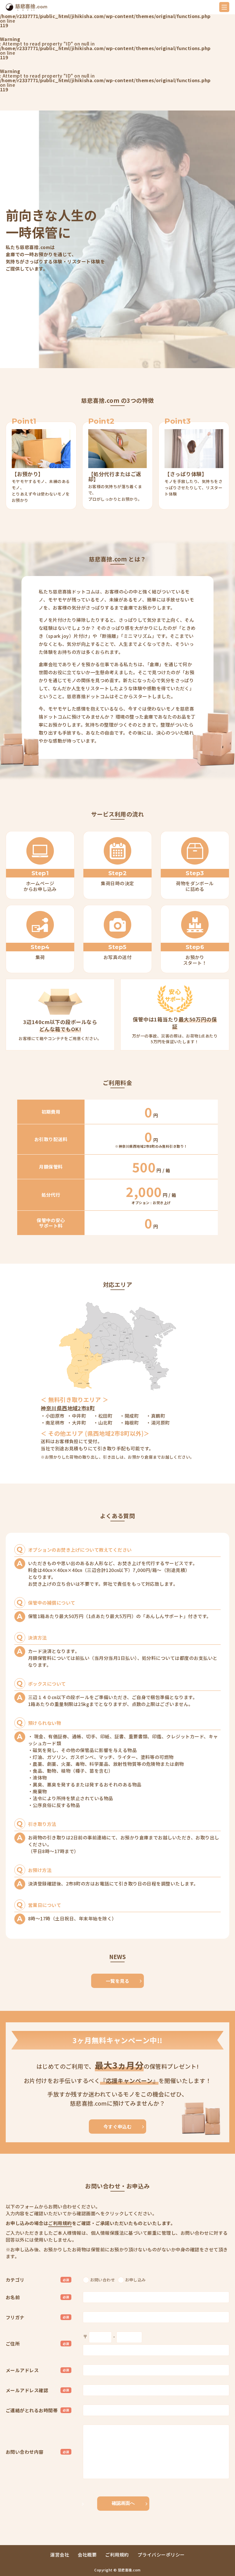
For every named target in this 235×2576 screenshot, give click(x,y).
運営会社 (60, 2555)
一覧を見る (117, 1981)
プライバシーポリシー (161, 2555)
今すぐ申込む (118, 2127)
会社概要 (87, 2555)
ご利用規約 (60, 2223)
